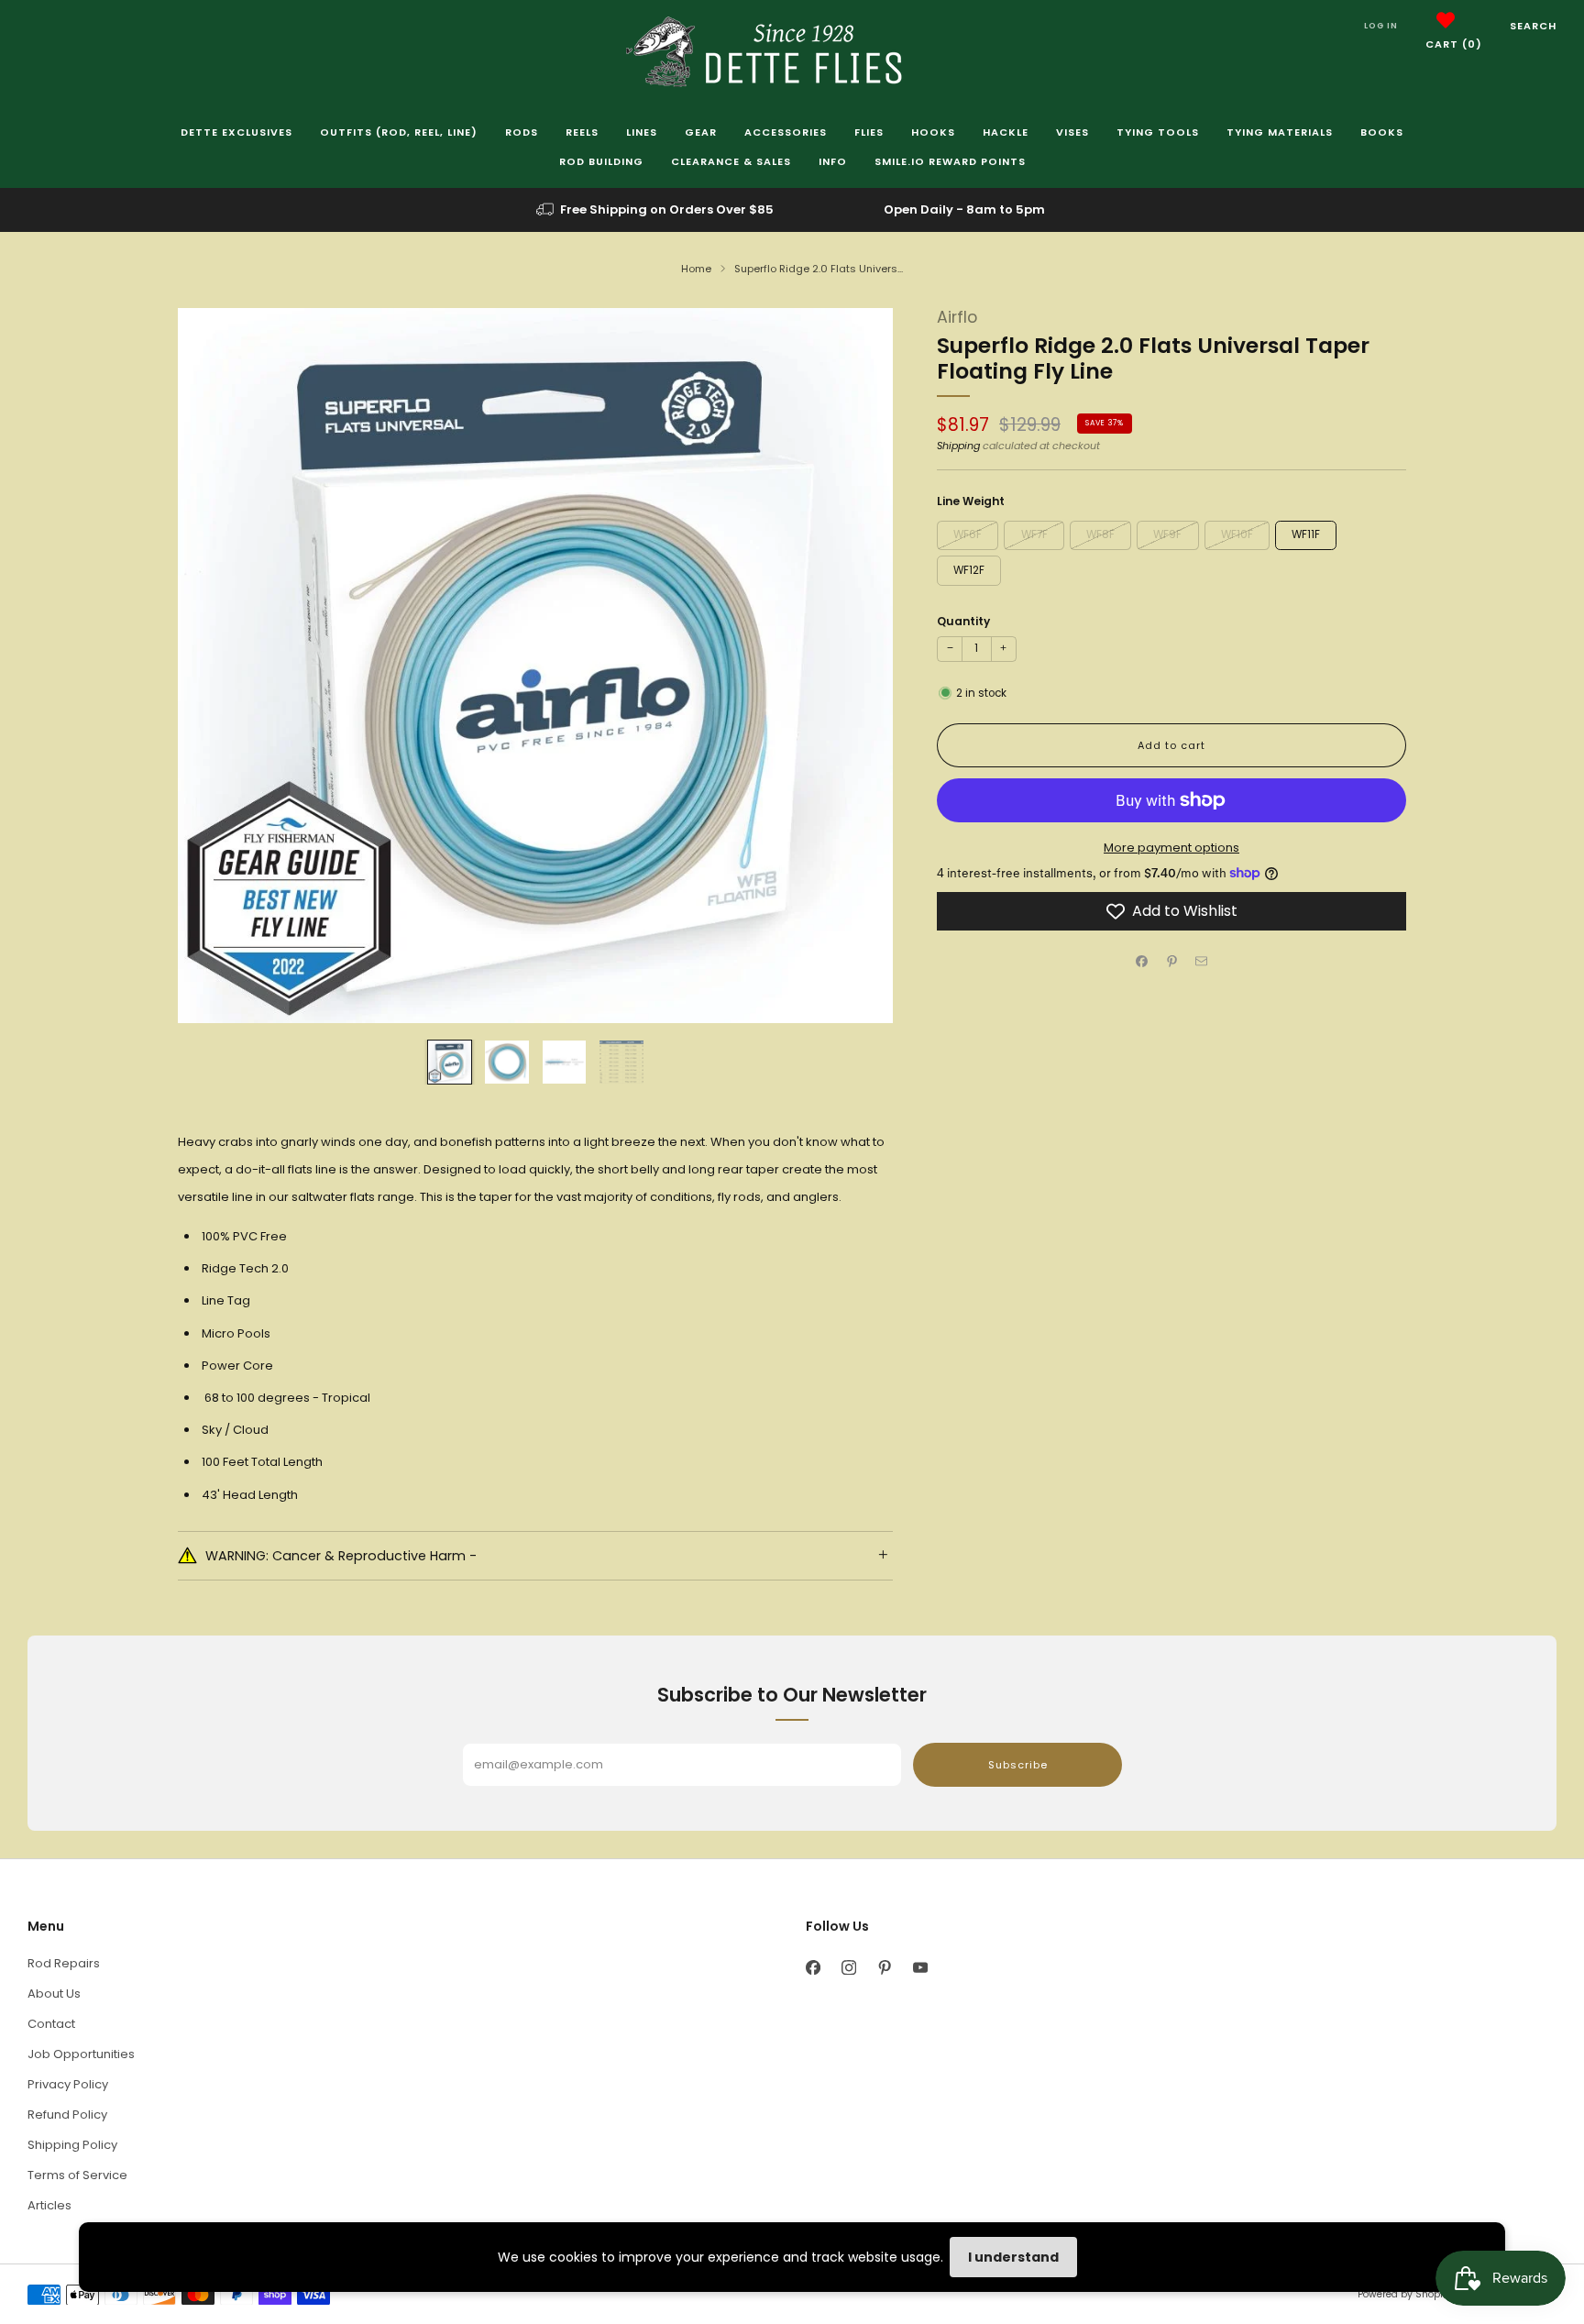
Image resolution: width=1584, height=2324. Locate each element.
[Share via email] (1202, 962)
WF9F (1167, 534)
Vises (1072, 132)
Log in (1381, 26)
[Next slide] (857, 666)
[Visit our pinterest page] (884, 1968)
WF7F (1034, 534)
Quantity (963, 621)
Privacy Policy (68, 2084)
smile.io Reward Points (950, 161)
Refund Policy (67, 2115)
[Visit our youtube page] (920, 1968)
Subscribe (1018, 1765)
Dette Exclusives (236, 132)
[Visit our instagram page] (848, 1968)
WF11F (1306, 534)
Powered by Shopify (1404, 2294)
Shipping (958, 446)
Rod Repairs (64, 1963)
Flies (869, 132)
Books (1382, 132)
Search (1533, 26)
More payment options (1171, 848)
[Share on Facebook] (1142, 962)
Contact (51, 2024)
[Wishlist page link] (1446, 20)
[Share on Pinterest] (1171, 962)
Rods (522, 132)
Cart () (1454, 44)
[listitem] (656, 210)
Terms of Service (77, 2175)
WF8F (1100, 534)
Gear (701, 132)
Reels (582, 132)
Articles (49, 2205)
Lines (642, 132)
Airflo (957, 317)
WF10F (1237, 534)
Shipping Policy (72, 2145)
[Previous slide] (214, 666)
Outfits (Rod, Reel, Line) (399, 132)
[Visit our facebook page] (813, 1968)
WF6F (968, 534)
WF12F (969, 570)
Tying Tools (1158, 132)
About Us (54, 1994)
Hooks (933, 132)
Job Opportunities (81, 2054)
